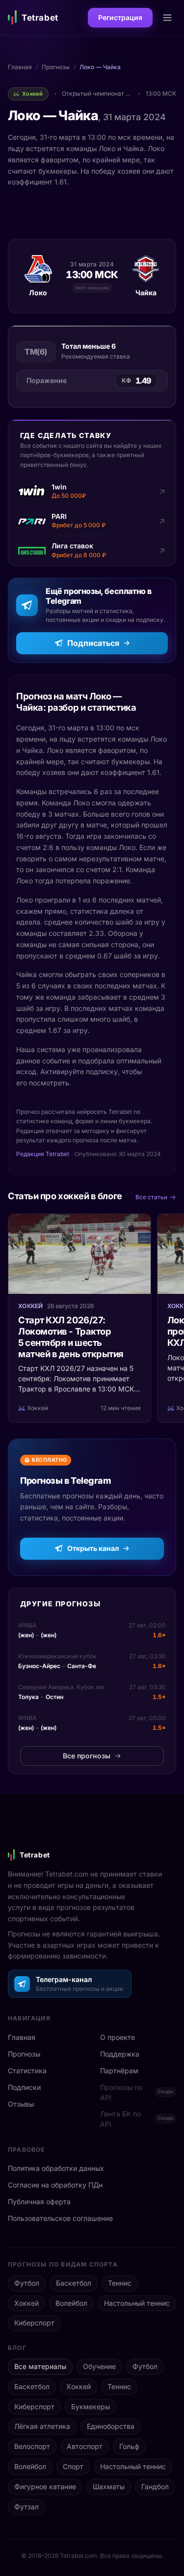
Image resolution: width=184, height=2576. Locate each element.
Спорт (73, 2466)
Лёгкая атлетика (42, 2426)
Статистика (27, 2071)
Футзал (26, 2507)
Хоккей (26, 2303)
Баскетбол (74, 2283)
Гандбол (155, 2486)
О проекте (118, 2037)
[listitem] (92, 492)
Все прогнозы (87, 1756)
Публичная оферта (39, 2202)
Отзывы (21, 2104)
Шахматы (109, 2486)
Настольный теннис (137, 2303)
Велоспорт (32, 2446)
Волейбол (71, 2303)
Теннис (120, 2283)
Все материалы (40, 2366)
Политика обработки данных (56, 2168)
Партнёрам (119, 2071)
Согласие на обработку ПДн (55, 2185)
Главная (20, 67)
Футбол (27, 2283)
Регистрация (120, 17)
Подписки (24, 2087)
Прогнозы (56, 67)
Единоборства (111, 2426)
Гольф (129, 2446)
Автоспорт (85, 2446)
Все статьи (151, 1197)
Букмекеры (91, 2407)
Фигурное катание (45, 2486)
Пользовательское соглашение (60, 2218)
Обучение (99, 2366)
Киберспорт (34, 2323)
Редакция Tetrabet (43, 1154)
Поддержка (120, 2054)
